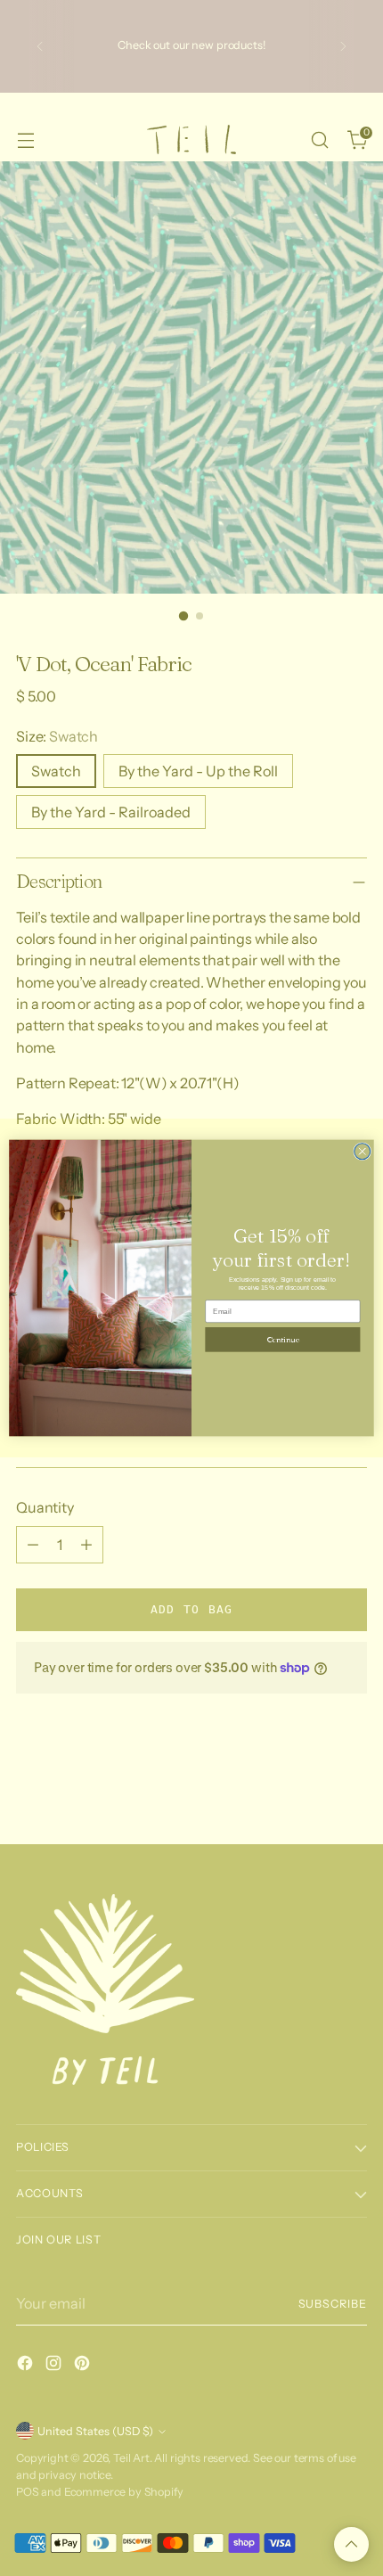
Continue (283, 1340)
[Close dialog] (363, 1152)
